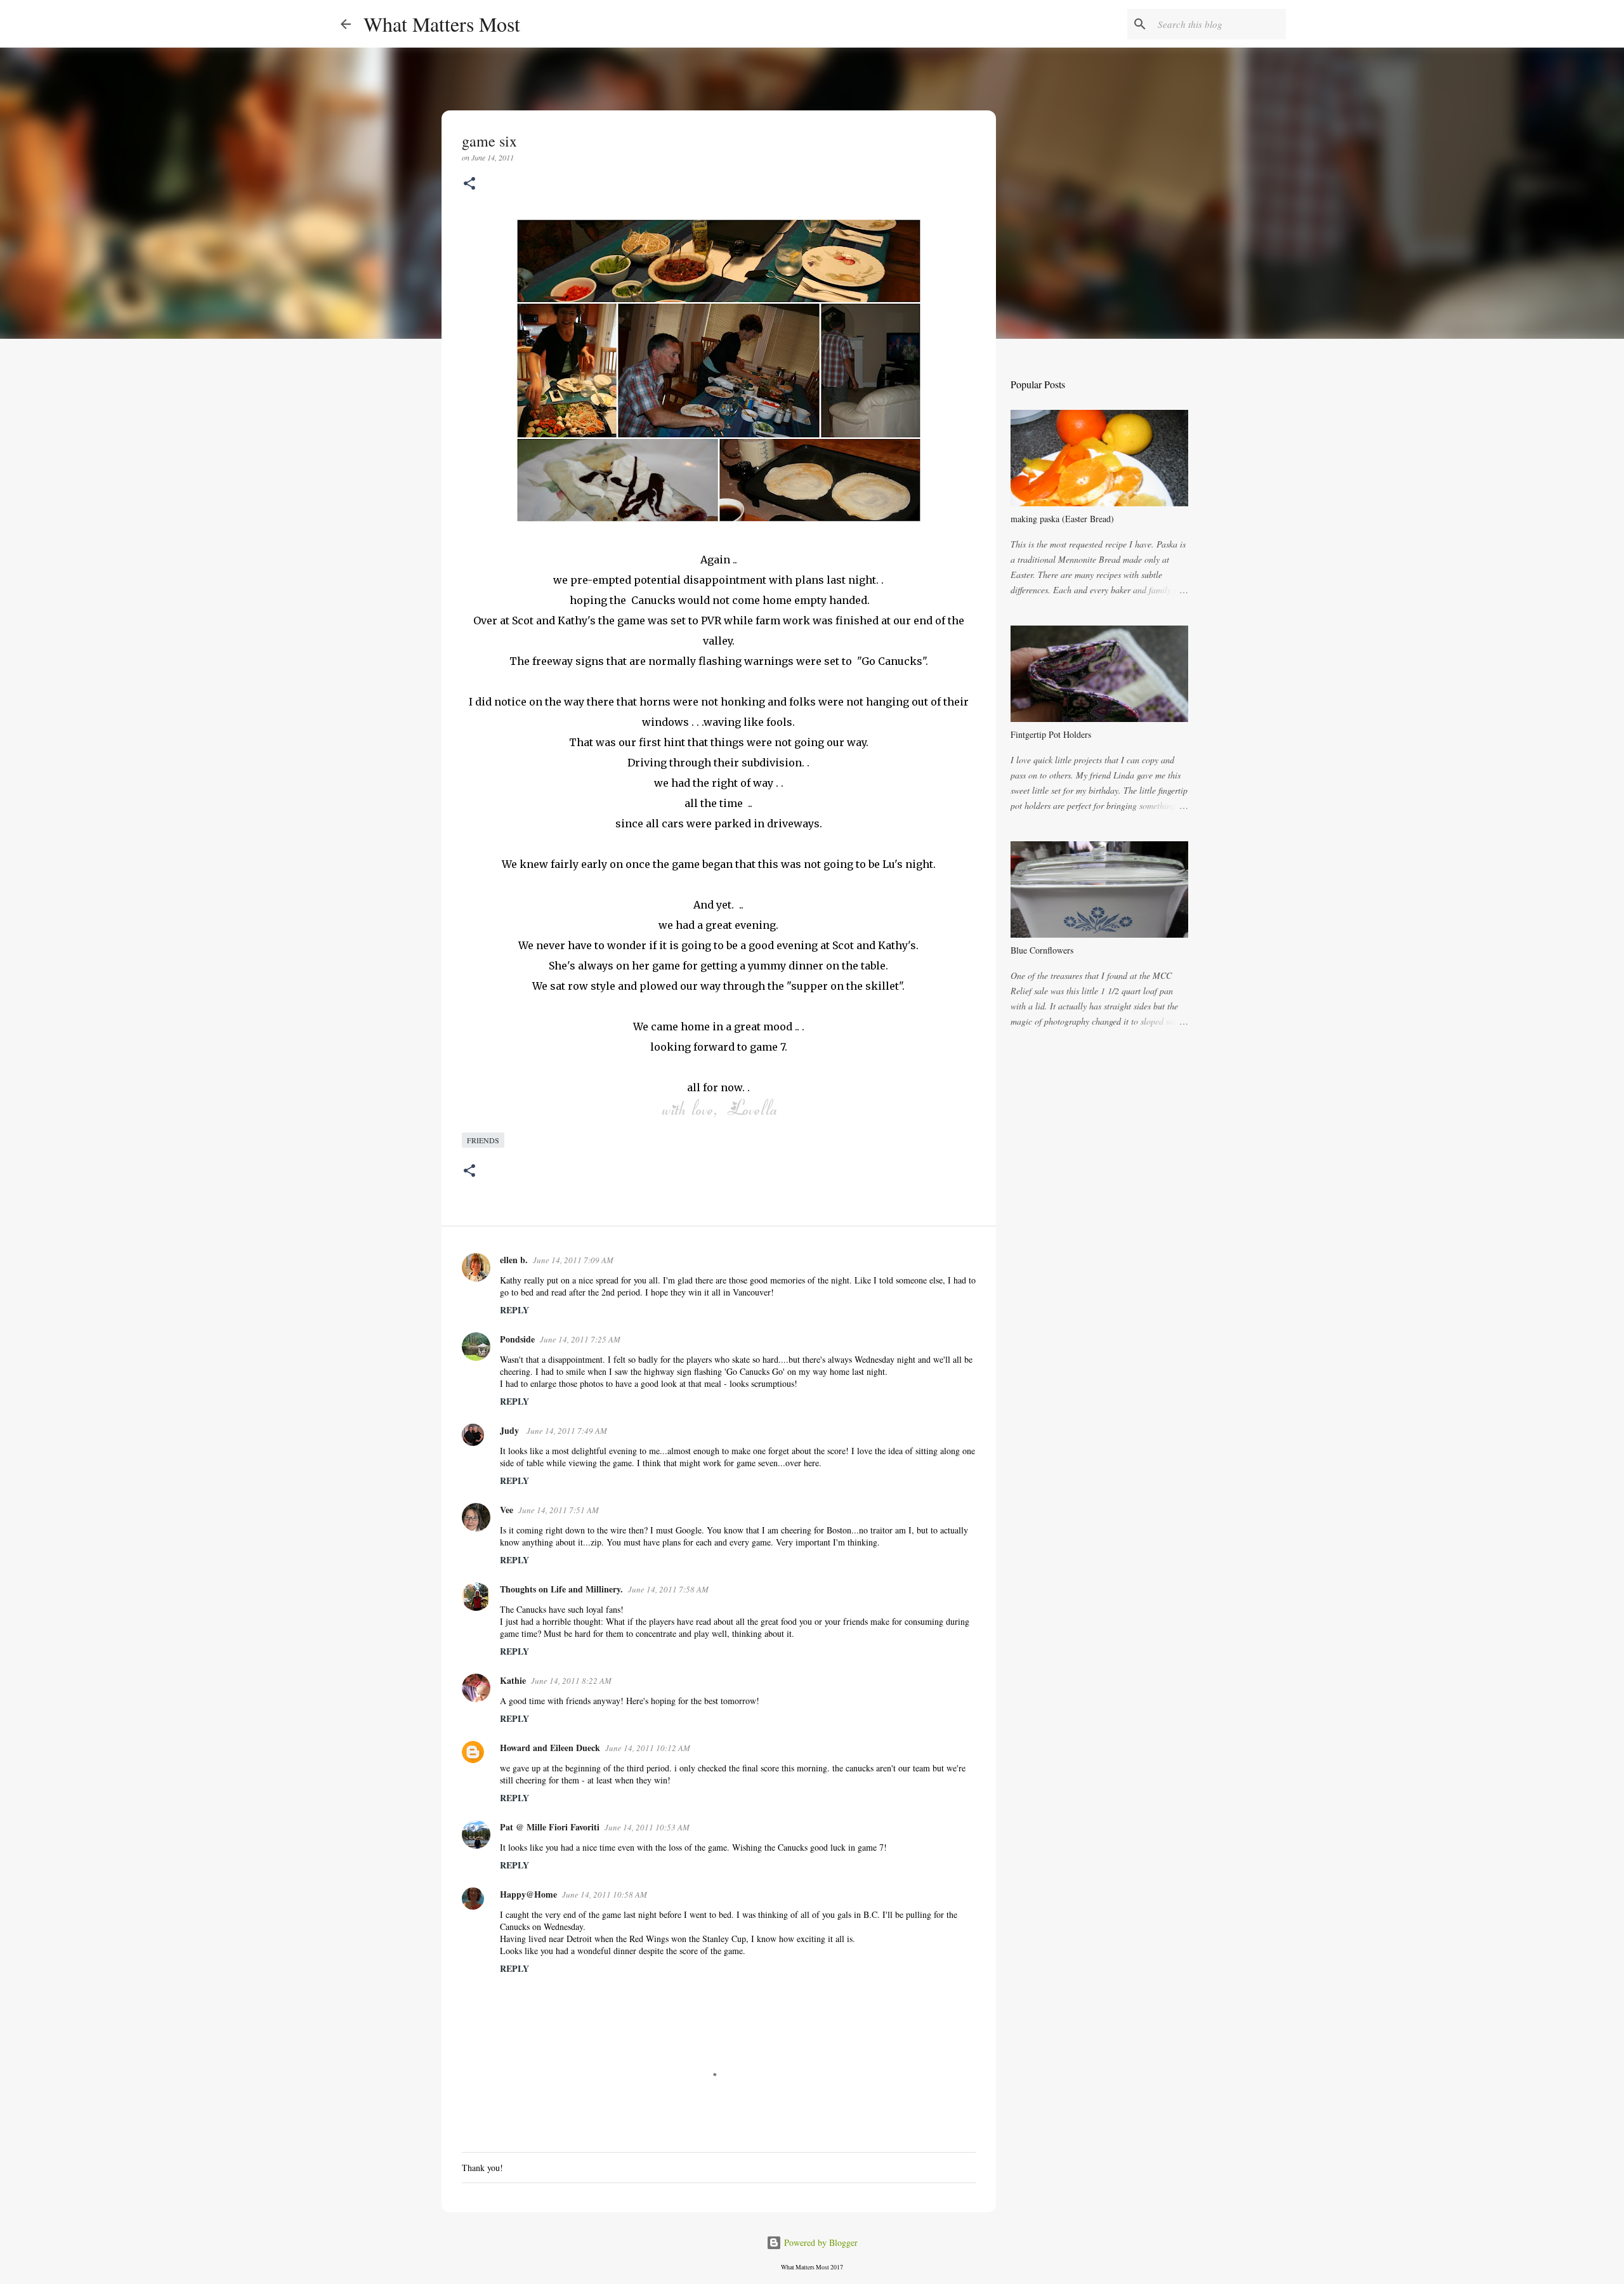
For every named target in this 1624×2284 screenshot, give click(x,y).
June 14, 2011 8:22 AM (571, 1681)
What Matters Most (442, 24)
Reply (514, 1310)
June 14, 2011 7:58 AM (668, 1589)
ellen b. (514, 1260)
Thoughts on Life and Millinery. (561, 1589)
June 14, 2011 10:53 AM (647, 1827)
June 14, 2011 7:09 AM (573, 1260)
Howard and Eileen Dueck (550, 1748)
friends (483, 1140)
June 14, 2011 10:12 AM (648, 1748)
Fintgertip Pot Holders (1051, 734)
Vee (507, 1510)
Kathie (513, 1680)
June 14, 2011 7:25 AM (580, 1339)
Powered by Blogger (820, 2242)
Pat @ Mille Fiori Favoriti (550, 1827)
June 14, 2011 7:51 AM (559, 1510)
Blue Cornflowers (1042, 950)
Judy (511, 1430)
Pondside (517, 1339)
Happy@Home (528, 1894)
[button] (469, 184)
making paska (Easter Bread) (1062, 519)
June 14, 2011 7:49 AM (567, 1431)
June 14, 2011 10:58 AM (605, 1894)
